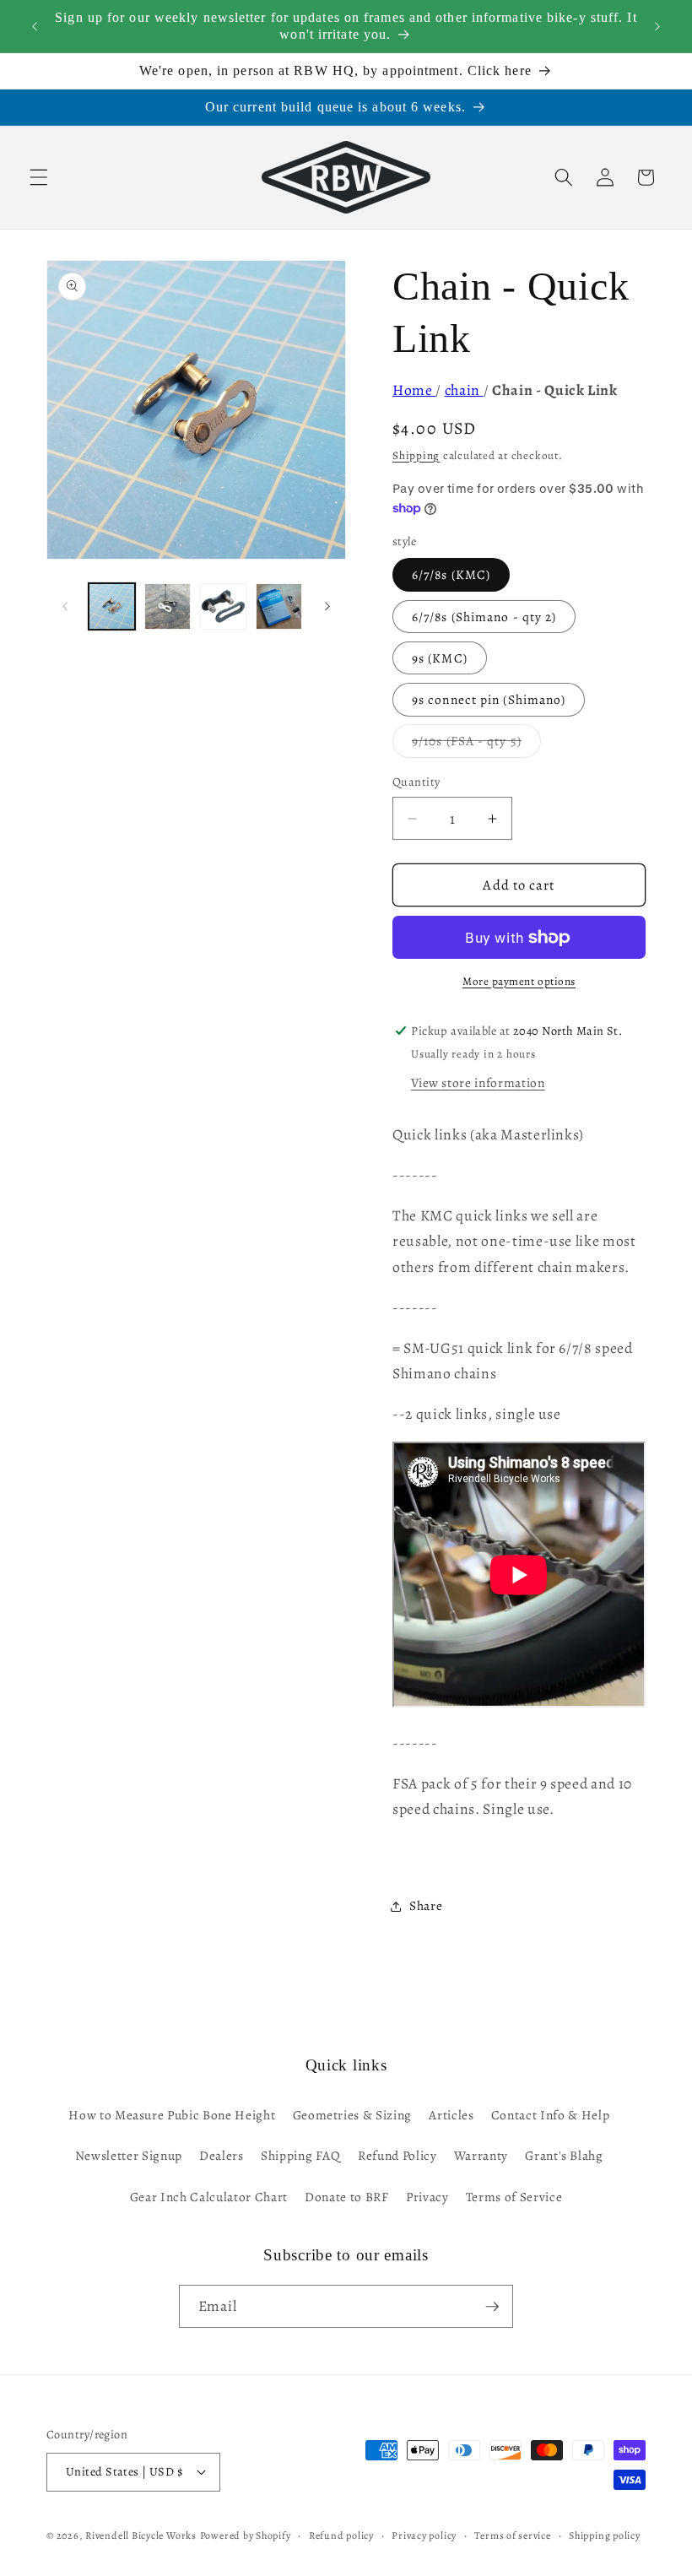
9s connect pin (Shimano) (489, 699)
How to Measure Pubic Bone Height (172, 2115)
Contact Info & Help (551, 2115)
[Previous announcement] (35, 26)
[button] (39, 177)
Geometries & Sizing (353, 2115)
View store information (478, 1082)
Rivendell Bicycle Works (141, 2535)
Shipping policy (605, 2535)
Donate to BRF (347, 2197)
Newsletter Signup (129, 2155)
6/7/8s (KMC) (451, 574)
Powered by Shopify (246, 2535)
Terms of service (512, 2535)
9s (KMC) (440, 658)
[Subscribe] (492, 2307)
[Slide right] (327, 606)
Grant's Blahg (564, 2155)
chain (464, 390)
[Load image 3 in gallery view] (223, 606)
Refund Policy (397, 2155)
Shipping (416, 456)
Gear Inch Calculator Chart (209, 2197)
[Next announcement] (657, 26)
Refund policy (341, 2535)
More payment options (519, 982)
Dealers (222, 2155)
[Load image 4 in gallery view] (279, 606)
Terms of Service (514, 2197)
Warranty (481, 2155)
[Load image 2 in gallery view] (168, 606)
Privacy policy (424, 2535)
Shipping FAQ (301, 2155)
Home (414, 390)
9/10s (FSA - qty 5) (476, 744)
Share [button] (426, 1905)
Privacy (427, 2197)
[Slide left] (65, 606)
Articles (451, 2115)
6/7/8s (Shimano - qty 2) (484, 617)
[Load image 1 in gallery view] (112, 606)
